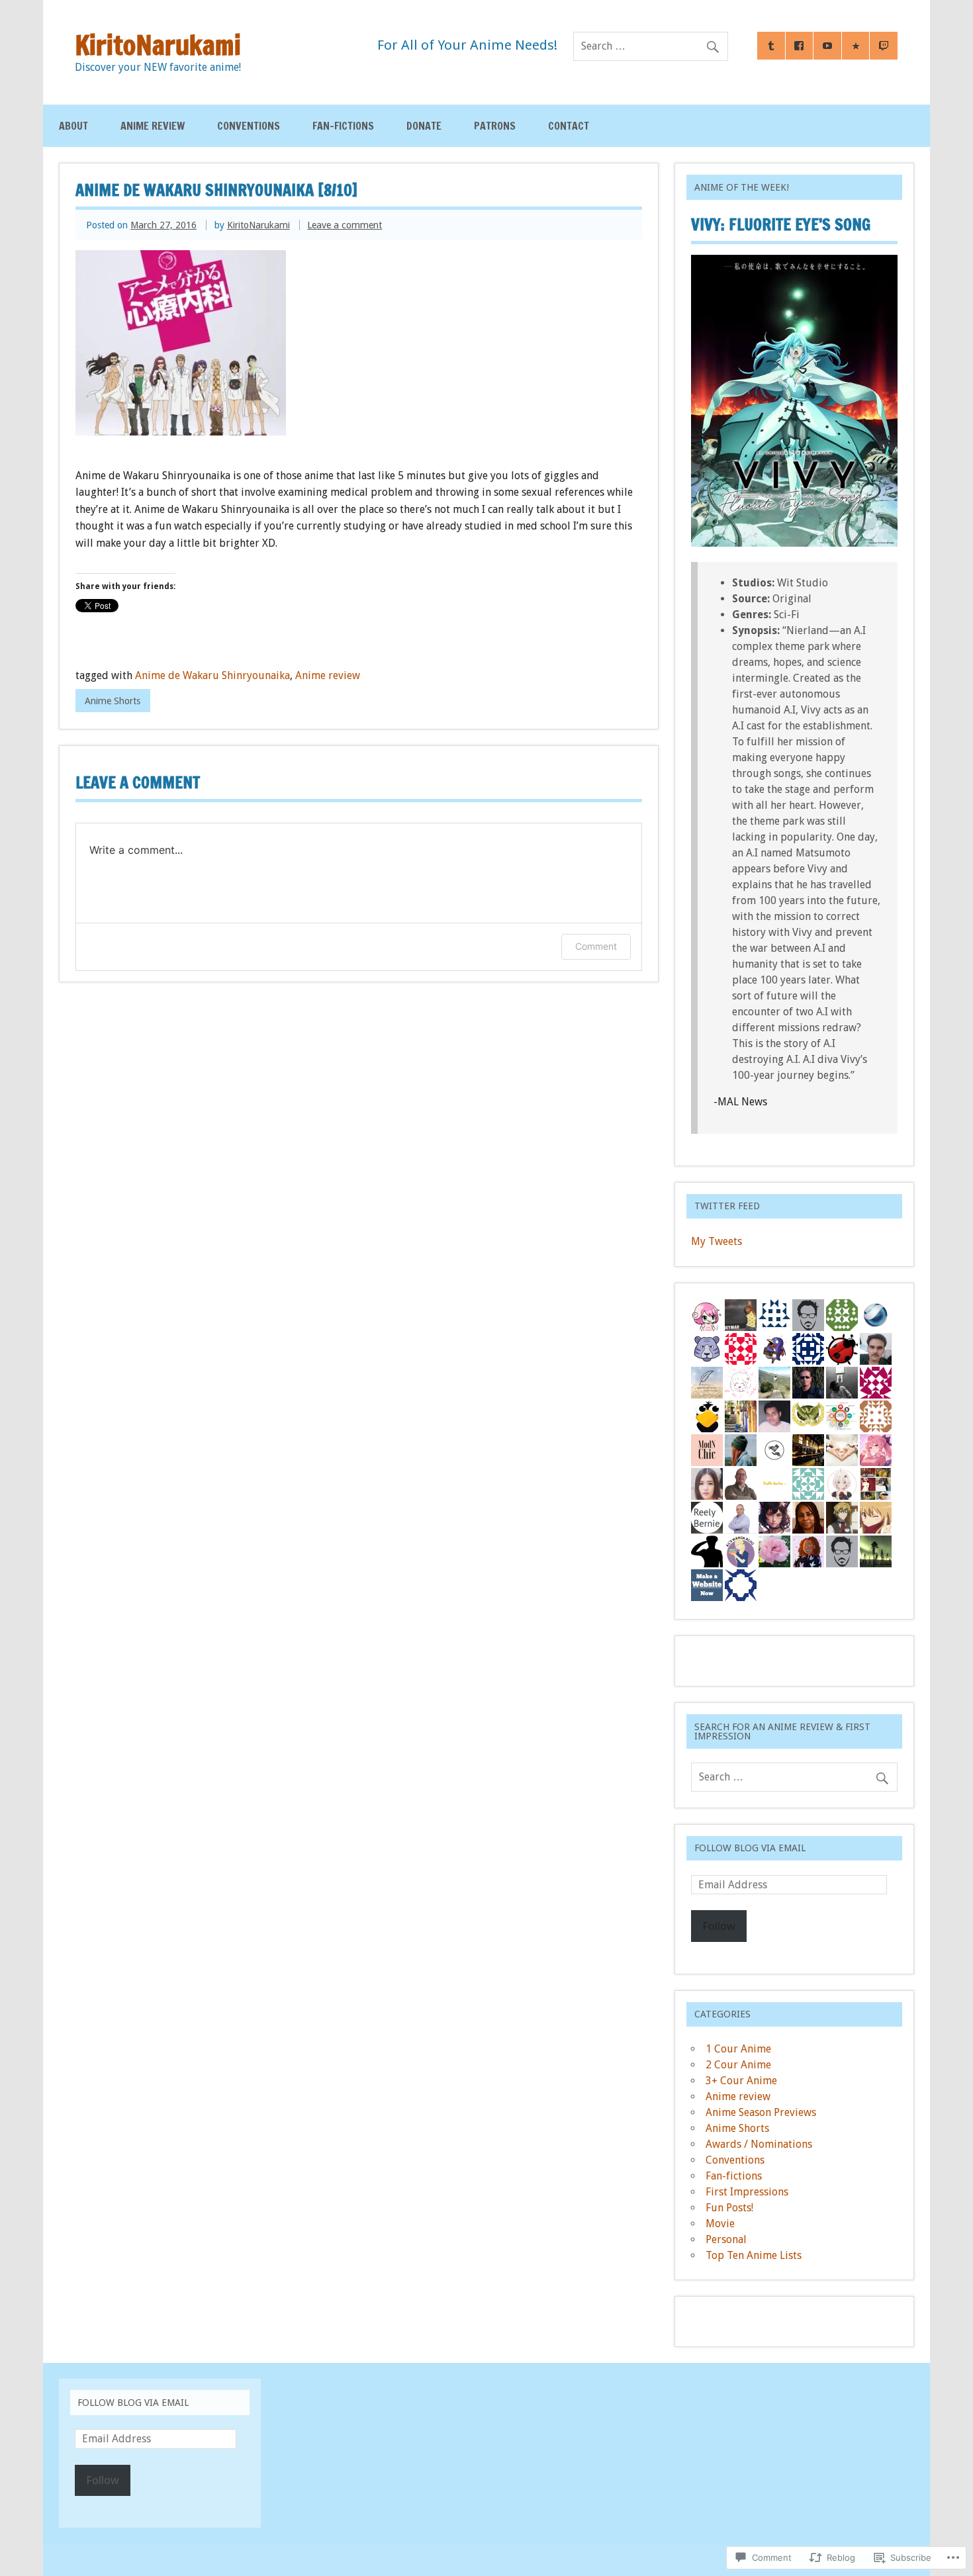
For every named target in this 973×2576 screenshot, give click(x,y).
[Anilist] (856, 46)
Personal (726, 2239)
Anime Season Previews (761, 2112)
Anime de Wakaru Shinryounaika (212, 675)
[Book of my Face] (800, 46)
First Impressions (747, 2192)
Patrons (495, 126)
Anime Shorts (113, 701)
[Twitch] (884, 46)
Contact (569, 126)
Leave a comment (345, 225)
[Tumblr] (771, 46)
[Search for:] (651, 46)
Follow (719, 1926)
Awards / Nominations (759, 2144)
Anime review (153, 126)
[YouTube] (827, 46)
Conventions (249, 126)
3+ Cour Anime (741, 2081)
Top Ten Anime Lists (754, 2255)
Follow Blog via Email (750, 1848)
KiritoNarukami (258, 225)
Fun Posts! (729, 2208)
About (73, 126)
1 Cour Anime (738, 2049)
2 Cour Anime (738, 2065)
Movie (720, 2224)
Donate (424, 126)
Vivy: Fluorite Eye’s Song (781, 224)
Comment (596, 946)
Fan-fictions (343, 126)
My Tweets (717, 1241)
